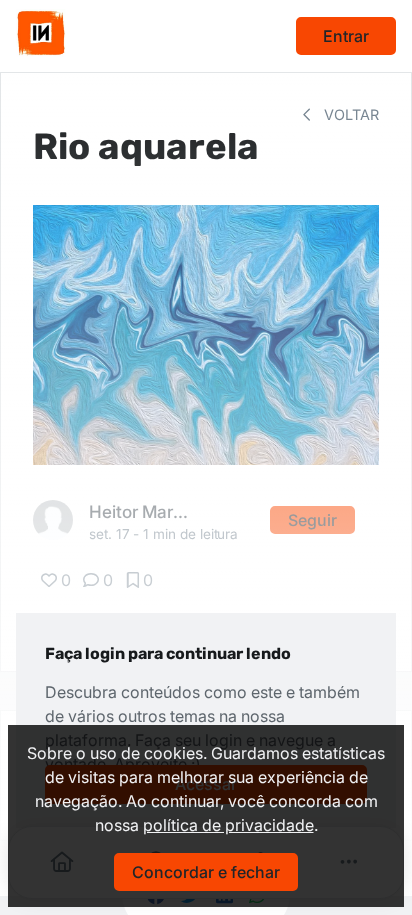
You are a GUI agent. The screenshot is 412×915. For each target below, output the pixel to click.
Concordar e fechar (206, 872)
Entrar (346, 36)
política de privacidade (228, 825)
